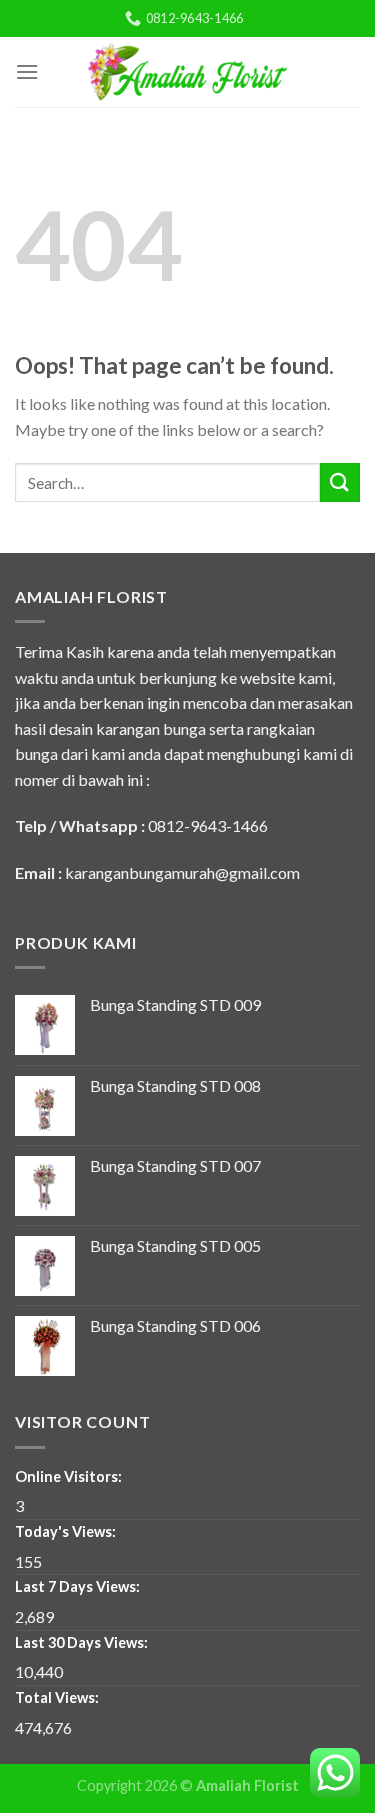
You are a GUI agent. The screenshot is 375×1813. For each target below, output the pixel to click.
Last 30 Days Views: (83, 1642)
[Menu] (27, 71)
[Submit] (340, 482)
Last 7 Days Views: (79, 1586)
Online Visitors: (70, 1476)
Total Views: (58, 1697)
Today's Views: (67, 1531)
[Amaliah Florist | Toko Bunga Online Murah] (188, 72)
